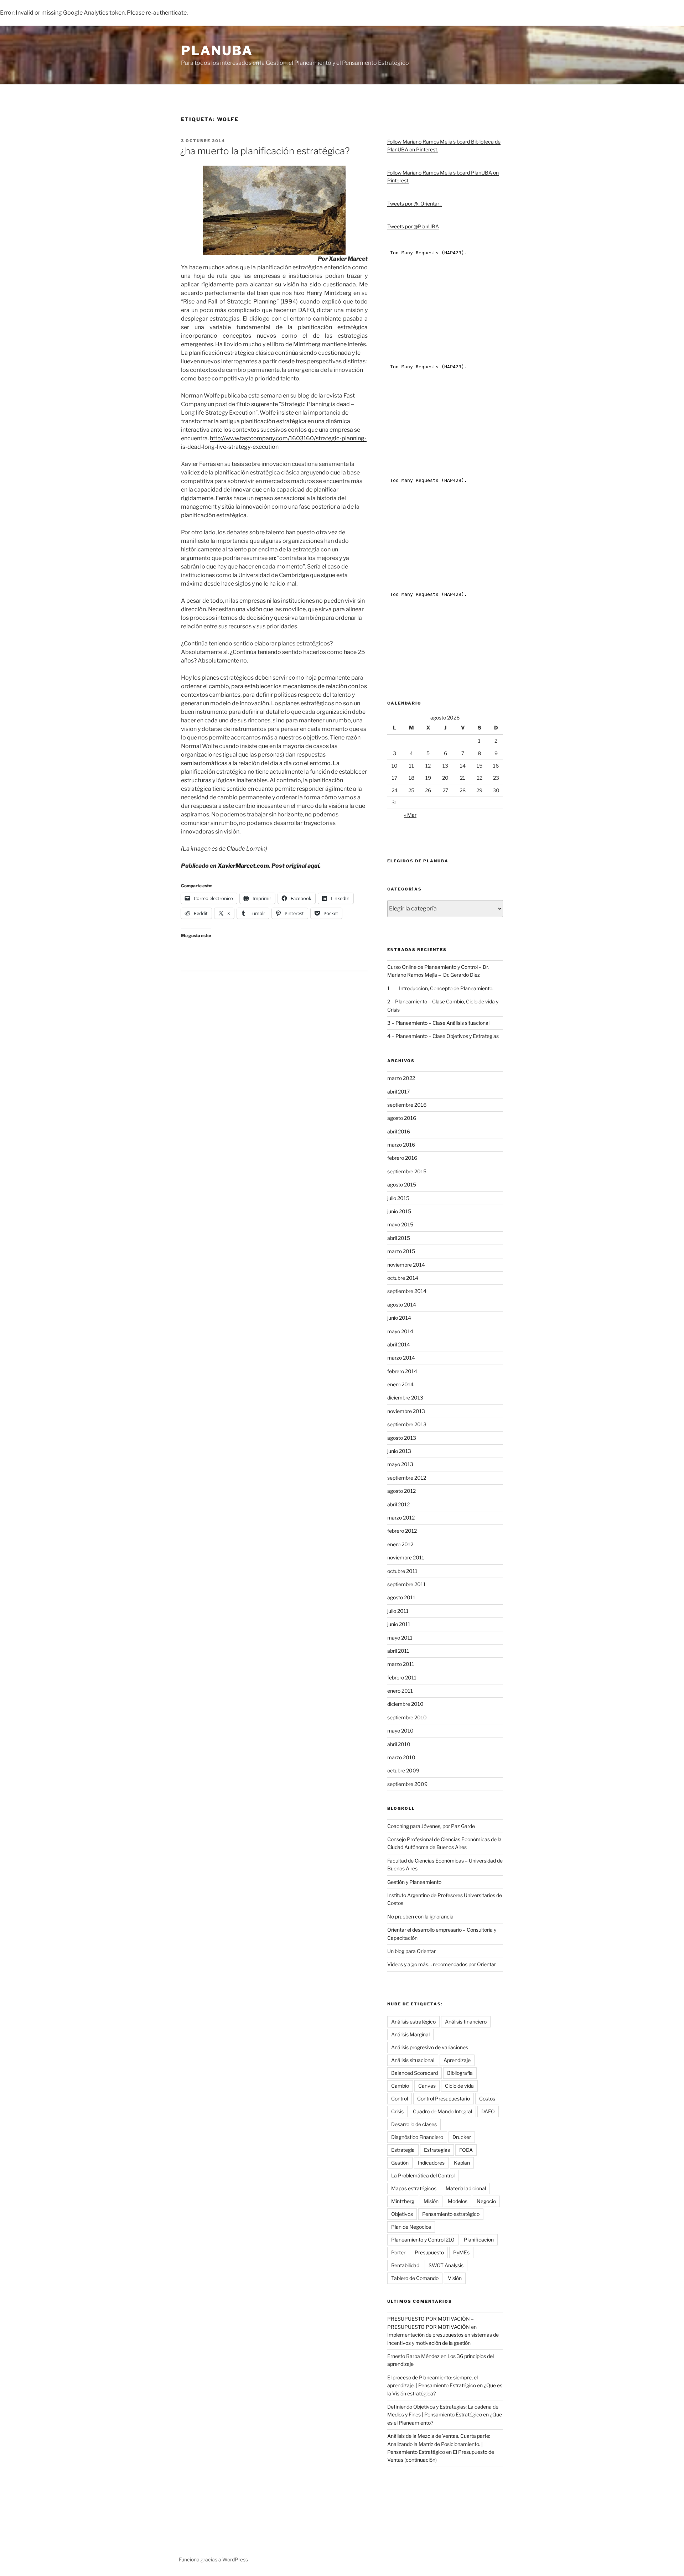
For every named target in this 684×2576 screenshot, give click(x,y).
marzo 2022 (401, 1078)
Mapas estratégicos (414, 2188)
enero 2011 (400, 1691)
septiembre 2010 (407, 1717)
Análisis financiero (466, 2022)
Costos (487, 2099)
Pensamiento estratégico (451, 2214)
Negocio (486, 2201)
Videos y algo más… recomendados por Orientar (442, 1964)
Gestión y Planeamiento (414, 1882)
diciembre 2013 (405, 1398)
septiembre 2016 (407, 1105)
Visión (455, 2278)
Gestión (400, 2163)
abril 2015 (399, 1238)
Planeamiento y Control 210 (423, 2240)
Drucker (462, 2137)
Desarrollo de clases (414, 2124)
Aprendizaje (457, 2060)
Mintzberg (403, 2201)
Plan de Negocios (411, 2227)
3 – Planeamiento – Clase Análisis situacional (438, 1023)
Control (400, 2099)
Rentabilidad (405, 2265)
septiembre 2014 (407, 1291)
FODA (466, 2150)
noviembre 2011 (406, 1557)
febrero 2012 (402, 1531)
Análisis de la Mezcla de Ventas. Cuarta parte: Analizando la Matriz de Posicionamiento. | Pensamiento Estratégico (439, 2444)
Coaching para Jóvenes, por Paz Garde (431, 1826)
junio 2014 (399, 1318)
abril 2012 (398, 1504)
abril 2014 (399, 1344)
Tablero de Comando (415, 2278)
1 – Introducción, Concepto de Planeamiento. (440, 988)
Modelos (458, 2201)
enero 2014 (400, 1384)
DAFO (488, 2111)
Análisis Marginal (410, 2034)
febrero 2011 (402, 1677)
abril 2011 (398, 1651)
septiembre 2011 (406, 1584)
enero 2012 (400, 1544)
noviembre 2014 (406, 1265)
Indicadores (431, 2163)
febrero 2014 (402, 1371)
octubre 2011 (402, 1571)
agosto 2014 (402, 1305)
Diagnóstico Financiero (417, 2137)
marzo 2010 (401, 1757)
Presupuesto (429, 2252)
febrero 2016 (402, 1158)
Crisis (397, 2111)
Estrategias (437, 2150)
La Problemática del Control (423, 2175)
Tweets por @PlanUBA (413, 226)
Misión (431, 2201)
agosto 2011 (401, 1597)
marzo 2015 (401, 1251)
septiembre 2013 (407, 1424)
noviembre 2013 (406, 1411)
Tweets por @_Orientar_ (414, 204)
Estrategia (403, 2150)
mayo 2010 (400, 1731)
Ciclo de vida (459, 2086)
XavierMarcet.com (243, 866)
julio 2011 (398, 1611)
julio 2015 (398, 1198)
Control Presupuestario (444, 2099)
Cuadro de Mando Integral (442, 2111)
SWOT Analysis (446, 2265)
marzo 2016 (401, 1145)
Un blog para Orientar (411, 1951)
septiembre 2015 (407, 1171)
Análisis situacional (413, 2060)
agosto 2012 (401, 1491)
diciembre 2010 (405, 1704)
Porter (398, 2252)
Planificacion (479, 2240)
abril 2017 (398, 1092)
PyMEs (461, 2252)
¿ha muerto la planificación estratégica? (265, 151)
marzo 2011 (401, 1664)
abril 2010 (399, 1744)
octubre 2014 (403, 1278)
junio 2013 (399, 1451)
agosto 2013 (402, 1438)
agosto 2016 (402, 1118)
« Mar (410, 815)
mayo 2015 (400, 1224)
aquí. (314, 866)
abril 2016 (399, 1131)
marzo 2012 (401, 1518)
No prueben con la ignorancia (420, 1917)
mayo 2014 (400, 1331)
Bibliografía (460, 2073)
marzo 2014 (401, 1358)
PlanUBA (217, 51)
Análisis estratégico (413, 2022)
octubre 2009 (403, 1770)
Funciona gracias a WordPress (213, 2559)
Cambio (400, 2086)
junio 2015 (399, 1211)
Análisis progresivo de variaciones (430, 2047)
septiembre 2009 (407, 1784)
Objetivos (402, 2214)
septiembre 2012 (407, 1478)
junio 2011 (399, 1624)
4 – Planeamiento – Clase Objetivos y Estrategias (443, 1036)
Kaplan (462, 2163)
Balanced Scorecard (414, 2073)
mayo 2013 (400, 1464)
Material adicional (466, 2188)
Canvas (427, 2086)
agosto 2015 (402, 1185)
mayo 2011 (400, 1638)
